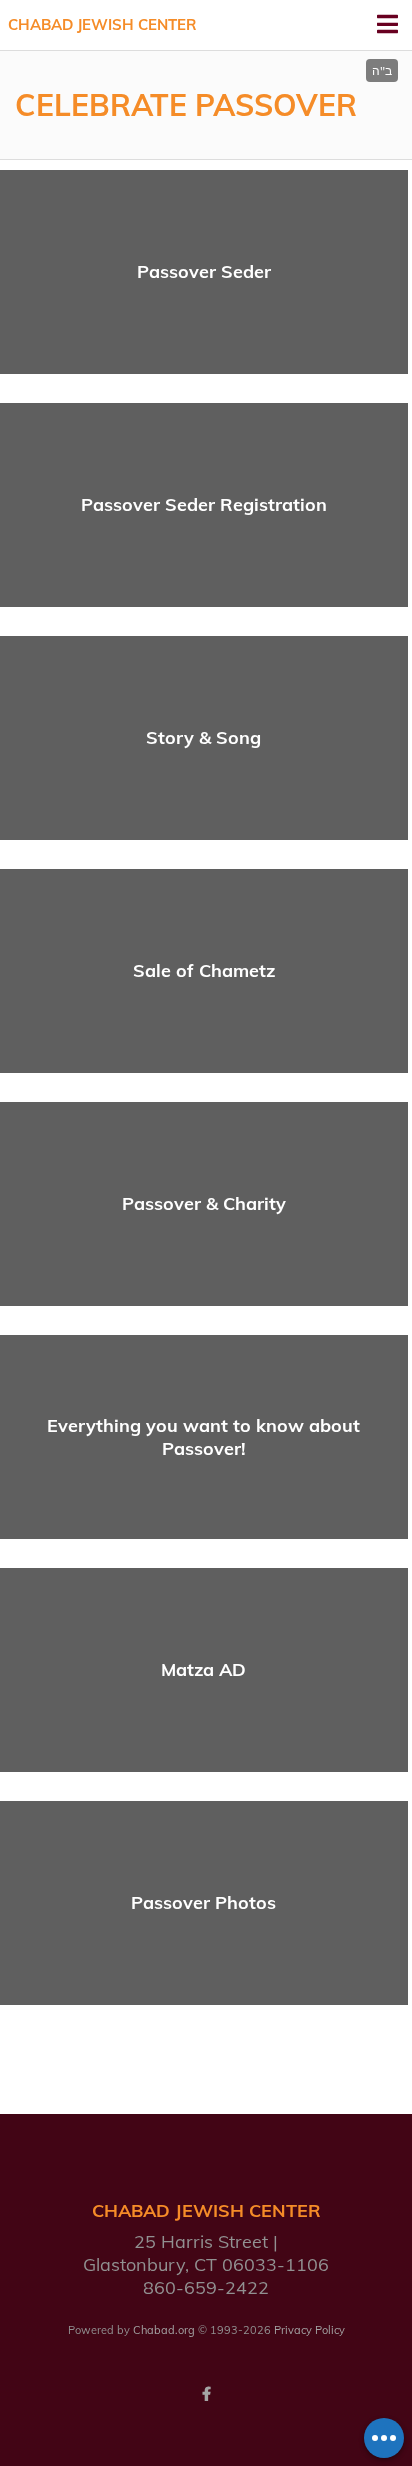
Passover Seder (204, 271)
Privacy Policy (309, 2330)
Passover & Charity (204, 1203)
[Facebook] (206, 2394)
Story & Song (203, 737)
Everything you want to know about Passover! (203, 1437)
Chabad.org (164, 2330)
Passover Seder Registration (204, 504)
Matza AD (203, 1669)
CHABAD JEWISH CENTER (102, 24)
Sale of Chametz (204, 970)
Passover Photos (203, 1902)
